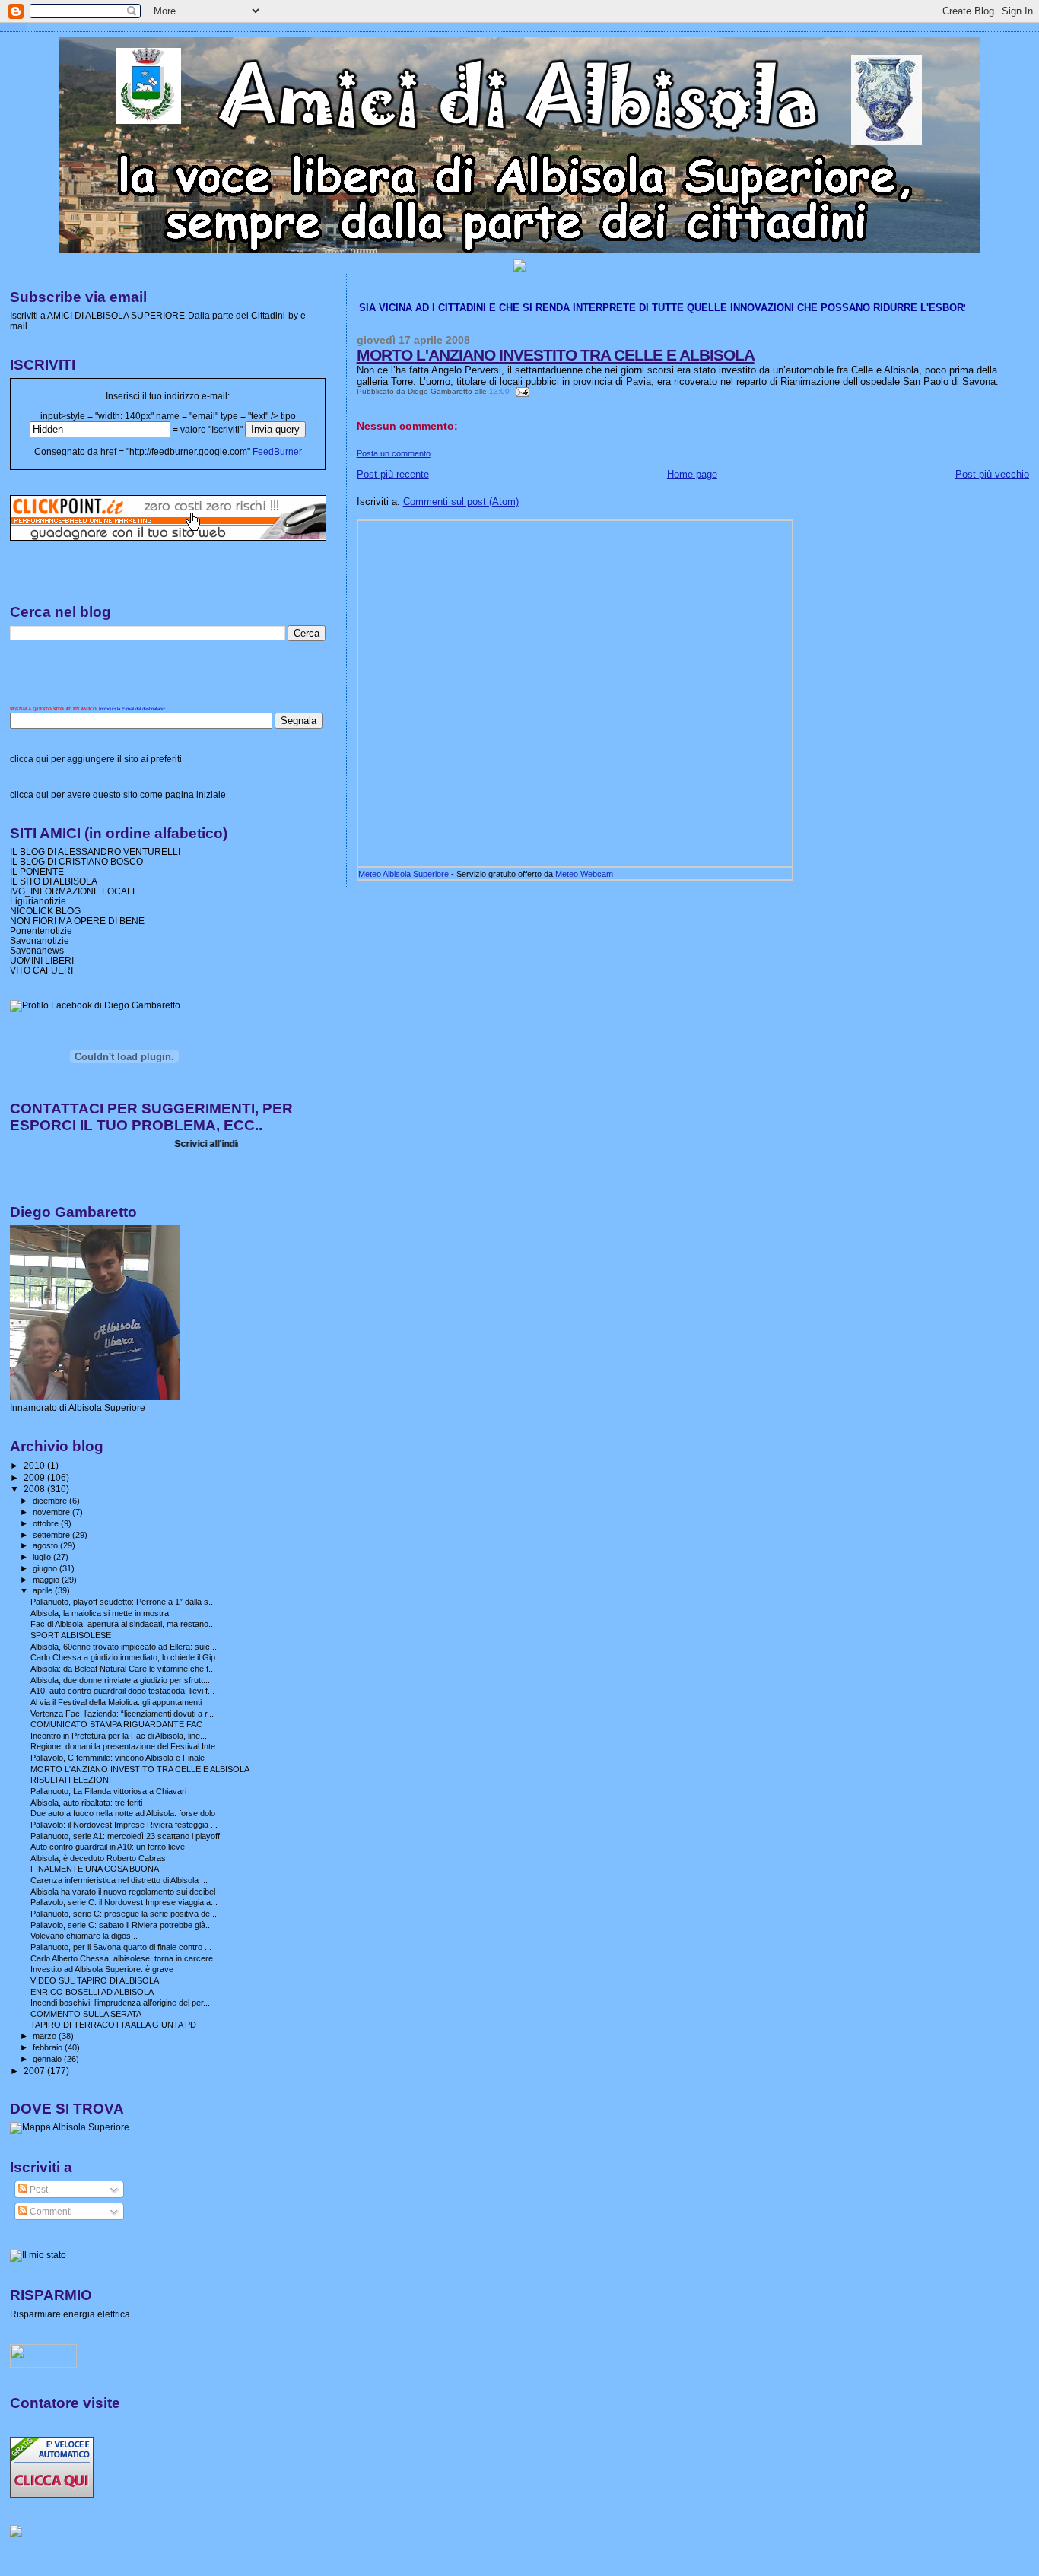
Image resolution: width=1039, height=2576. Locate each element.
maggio (47, 1580)
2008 (35, 1489)
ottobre (47, 1523)
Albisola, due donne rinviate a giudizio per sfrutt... (120, 1680)
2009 (35, 1477)
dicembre (51, 1501)
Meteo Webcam (584, 874)
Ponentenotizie (41, 931)
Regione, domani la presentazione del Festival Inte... (126, 1746)
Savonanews (37, 950)
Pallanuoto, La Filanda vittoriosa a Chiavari (108, 1791)
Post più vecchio (992, 474)
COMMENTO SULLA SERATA (86, 2014)
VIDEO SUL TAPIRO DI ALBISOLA (95, 1980)
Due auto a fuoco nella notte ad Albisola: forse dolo (123, 1813)
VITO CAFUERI (41, 970)
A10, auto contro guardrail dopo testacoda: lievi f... (122, 1691)
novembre (52, 1512)
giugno (46, 1568)
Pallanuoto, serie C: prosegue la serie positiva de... (124, 1914)
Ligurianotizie (38, 901)
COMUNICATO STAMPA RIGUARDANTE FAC (116, 1724)
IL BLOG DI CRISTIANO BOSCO (76, 861)
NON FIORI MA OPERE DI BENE (77, 921)
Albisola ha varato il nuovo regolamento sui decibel (123, 1892)
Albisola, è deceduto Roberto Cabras (98, 1858)
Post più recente (393, 474)
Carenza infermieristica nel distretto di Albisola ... (119, 1880)
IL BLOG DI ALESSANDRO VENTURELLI (95, 851)
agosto (46, 1545)
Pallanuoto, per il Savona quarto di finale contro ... (121, 1947)
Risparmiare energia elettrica (70, 2314)
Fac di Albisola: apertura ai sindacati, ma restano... (123, 1624)
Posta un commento (394, 453)
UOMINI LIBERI (42, 960)
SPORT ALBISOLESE (71, 1635)
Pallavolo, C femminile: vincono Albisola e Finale (118, 1758)
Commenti (50, 2212)
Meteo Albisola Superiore (404, 874)
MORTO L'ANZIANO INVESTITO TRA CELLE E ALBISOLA (556, 355)
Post (38, 2190)
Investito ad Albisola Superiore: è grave (102, 1969)
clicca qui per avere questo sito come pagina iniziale (118, 795)
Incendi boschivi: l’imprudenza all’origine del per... (120, 2003)
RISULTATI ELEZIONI (71, 1780)
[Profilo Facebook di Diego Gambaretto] (95, 1005)
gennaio (48, 2059)
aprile (44, 1590)
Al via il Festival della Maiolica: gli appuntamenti (116, 1702)
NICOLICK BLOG (45, 911)
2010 (35, 1465)
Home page (692, 474)
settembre (52, 1535)
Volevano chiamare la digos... (84, 1936)
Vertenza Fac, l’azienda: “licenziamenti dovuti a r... (122, 1714)
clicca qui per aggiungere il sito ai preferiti (96, 759)
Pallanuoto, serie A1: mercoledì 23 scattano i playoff (125, 1836)
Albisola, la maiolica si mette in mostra (100, 1613)
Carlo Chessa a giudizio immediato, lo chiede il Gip (123, 1657)
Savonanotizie (40, 940)
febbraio (49, 2047)
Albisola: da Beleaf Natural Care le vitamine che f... (123, 1669)
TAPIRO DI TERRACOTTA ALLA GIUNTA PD (113, 2025)
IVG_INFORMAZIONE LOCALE (74, 891)
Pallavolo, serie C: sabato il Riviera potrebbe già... (121, 1925)
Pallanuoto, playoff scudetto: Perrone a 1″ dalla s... (123, 1602)
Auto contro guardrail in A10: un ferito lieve (108, 1847)
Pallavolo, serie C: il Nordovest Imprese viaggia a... (124, 1902)
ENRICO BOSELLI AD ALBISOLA (92, 1992)
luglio (43, 1557)
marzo (46, 2036)
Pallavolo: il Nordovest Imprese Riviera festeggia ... (124, 1825)
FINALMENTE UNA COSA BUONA (95, 1869)
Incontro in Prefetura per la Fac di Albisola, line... (119, 1736)
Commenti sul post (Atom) (461, 502)
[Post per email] (521, 391)
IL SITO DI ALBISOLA (54, 881)
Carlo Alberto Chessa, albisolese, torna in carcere (122, 1958)
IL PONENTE (37, 871)
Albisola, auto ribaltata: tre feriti (86, 1803)
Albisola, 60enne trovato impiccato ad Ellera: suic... (124, 1647)
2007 (35, 2071)
